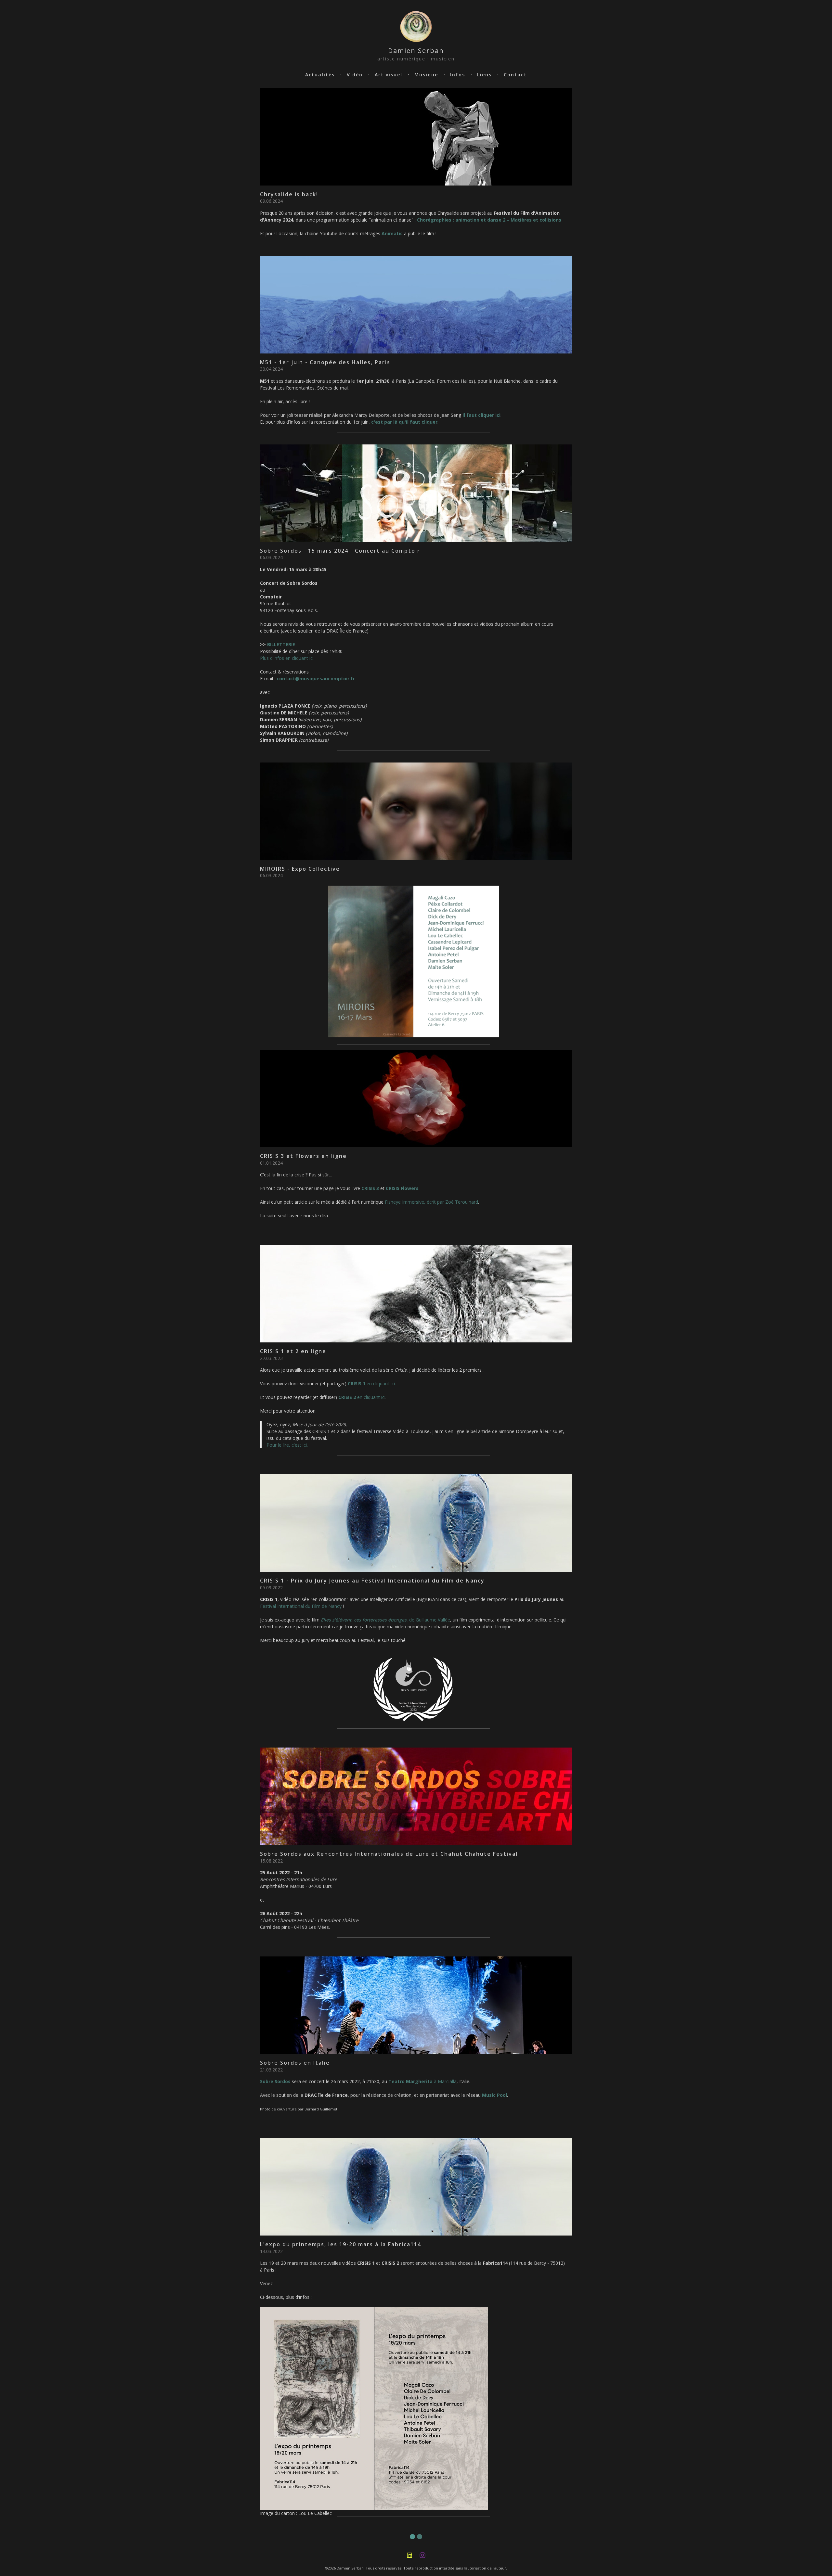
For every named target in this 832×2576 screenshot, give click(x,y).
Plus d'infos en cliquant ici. (287, 658)
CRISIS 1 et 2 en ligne (293, 1351)
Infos (458, 75)
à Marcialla (422, 2081)
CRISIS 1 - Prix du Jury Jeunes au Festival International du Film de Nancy (372, 1581)
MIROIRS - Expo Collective (300, 869)
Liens (484, 75)
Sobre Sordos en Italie (295, 2063)
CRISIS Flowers (402, 1188)
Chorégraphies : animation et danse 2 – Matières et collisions (489, 220)
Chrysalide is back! (289, 194)
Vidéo (355, 75)
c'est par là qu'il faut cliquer (404, 422)
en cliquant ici (371, 1384)
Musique (426, 75)
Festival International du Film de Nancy (301, 1606)
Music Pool (494, 2095)
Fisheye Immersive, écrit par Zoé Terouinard (431, 1202)
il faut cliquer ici (481, 415)
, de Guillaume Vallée (385, 1620)
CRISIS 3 (370, 1188)
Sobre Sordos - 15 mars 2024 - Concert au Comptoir (340, 551)
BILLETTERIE (281, 644)
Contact (515, 75)
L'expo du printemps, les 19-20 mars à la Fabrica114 (341, 2244)
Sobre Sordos (275, 2081)
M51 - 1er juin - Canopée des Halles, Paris (325, 362)
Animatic (392, 233)
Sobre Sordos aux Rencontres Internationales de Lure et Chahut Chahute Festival (389, 1854)
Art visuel (389, 75)
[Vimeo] (409, 2555)
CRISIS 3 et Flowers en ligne (303, 1156)
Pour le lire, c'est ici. (287, 1445)
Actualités (320, 75)
